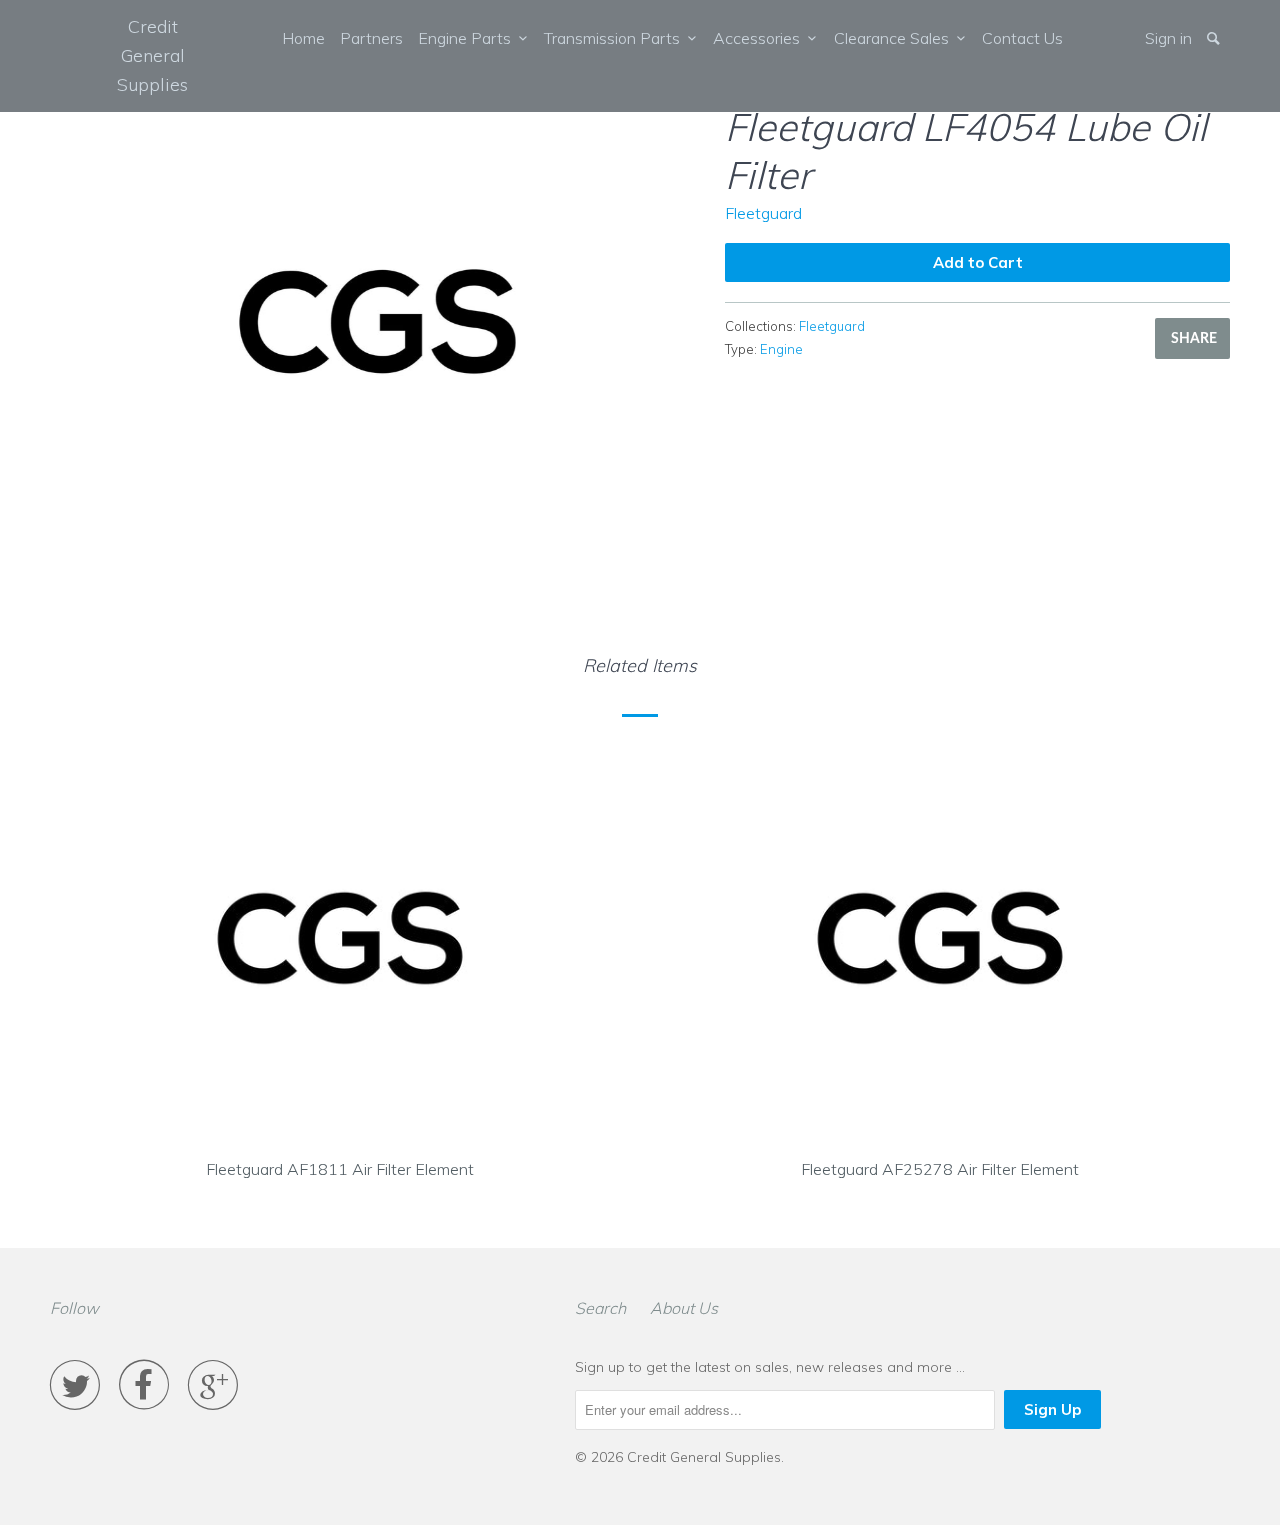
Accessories (760, 38)
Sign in (1168, 38)
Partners (371, 38)
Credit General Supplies (152, 55)
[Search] (1215, 38)
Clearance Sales (895, 38)
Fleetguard (763, 213)
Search (600, 1308)
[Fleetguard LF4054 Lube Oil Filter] (377, 321)
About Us (684, 1308)
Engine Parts (468, 38)
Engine (781, 349)
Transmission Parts (616, 38)
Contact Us (1022, 38)
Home (303, 38)
